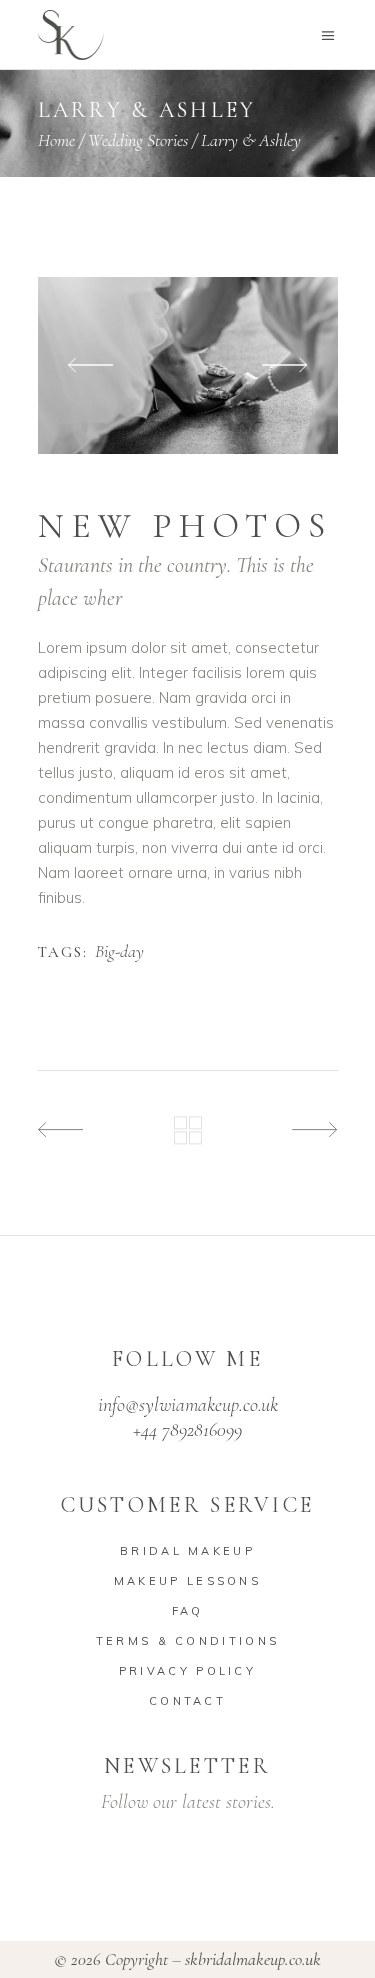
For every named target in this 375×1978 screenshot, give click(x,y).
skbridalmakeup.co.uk (253, 1959)
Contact (187, 1701)
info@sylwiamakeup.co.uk (188, 1405)
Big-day (119, 952)
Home (56, 140)
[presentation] (90, 365)
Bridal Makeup (187, 1551)
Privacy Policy (187, 1671)
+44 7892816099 (187, 1430)
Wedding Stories (138, 140)
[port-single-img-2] (188, 365)
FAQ (188, 1611)
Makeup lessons (187, 1581)
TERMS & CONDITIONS (187, 1641)
